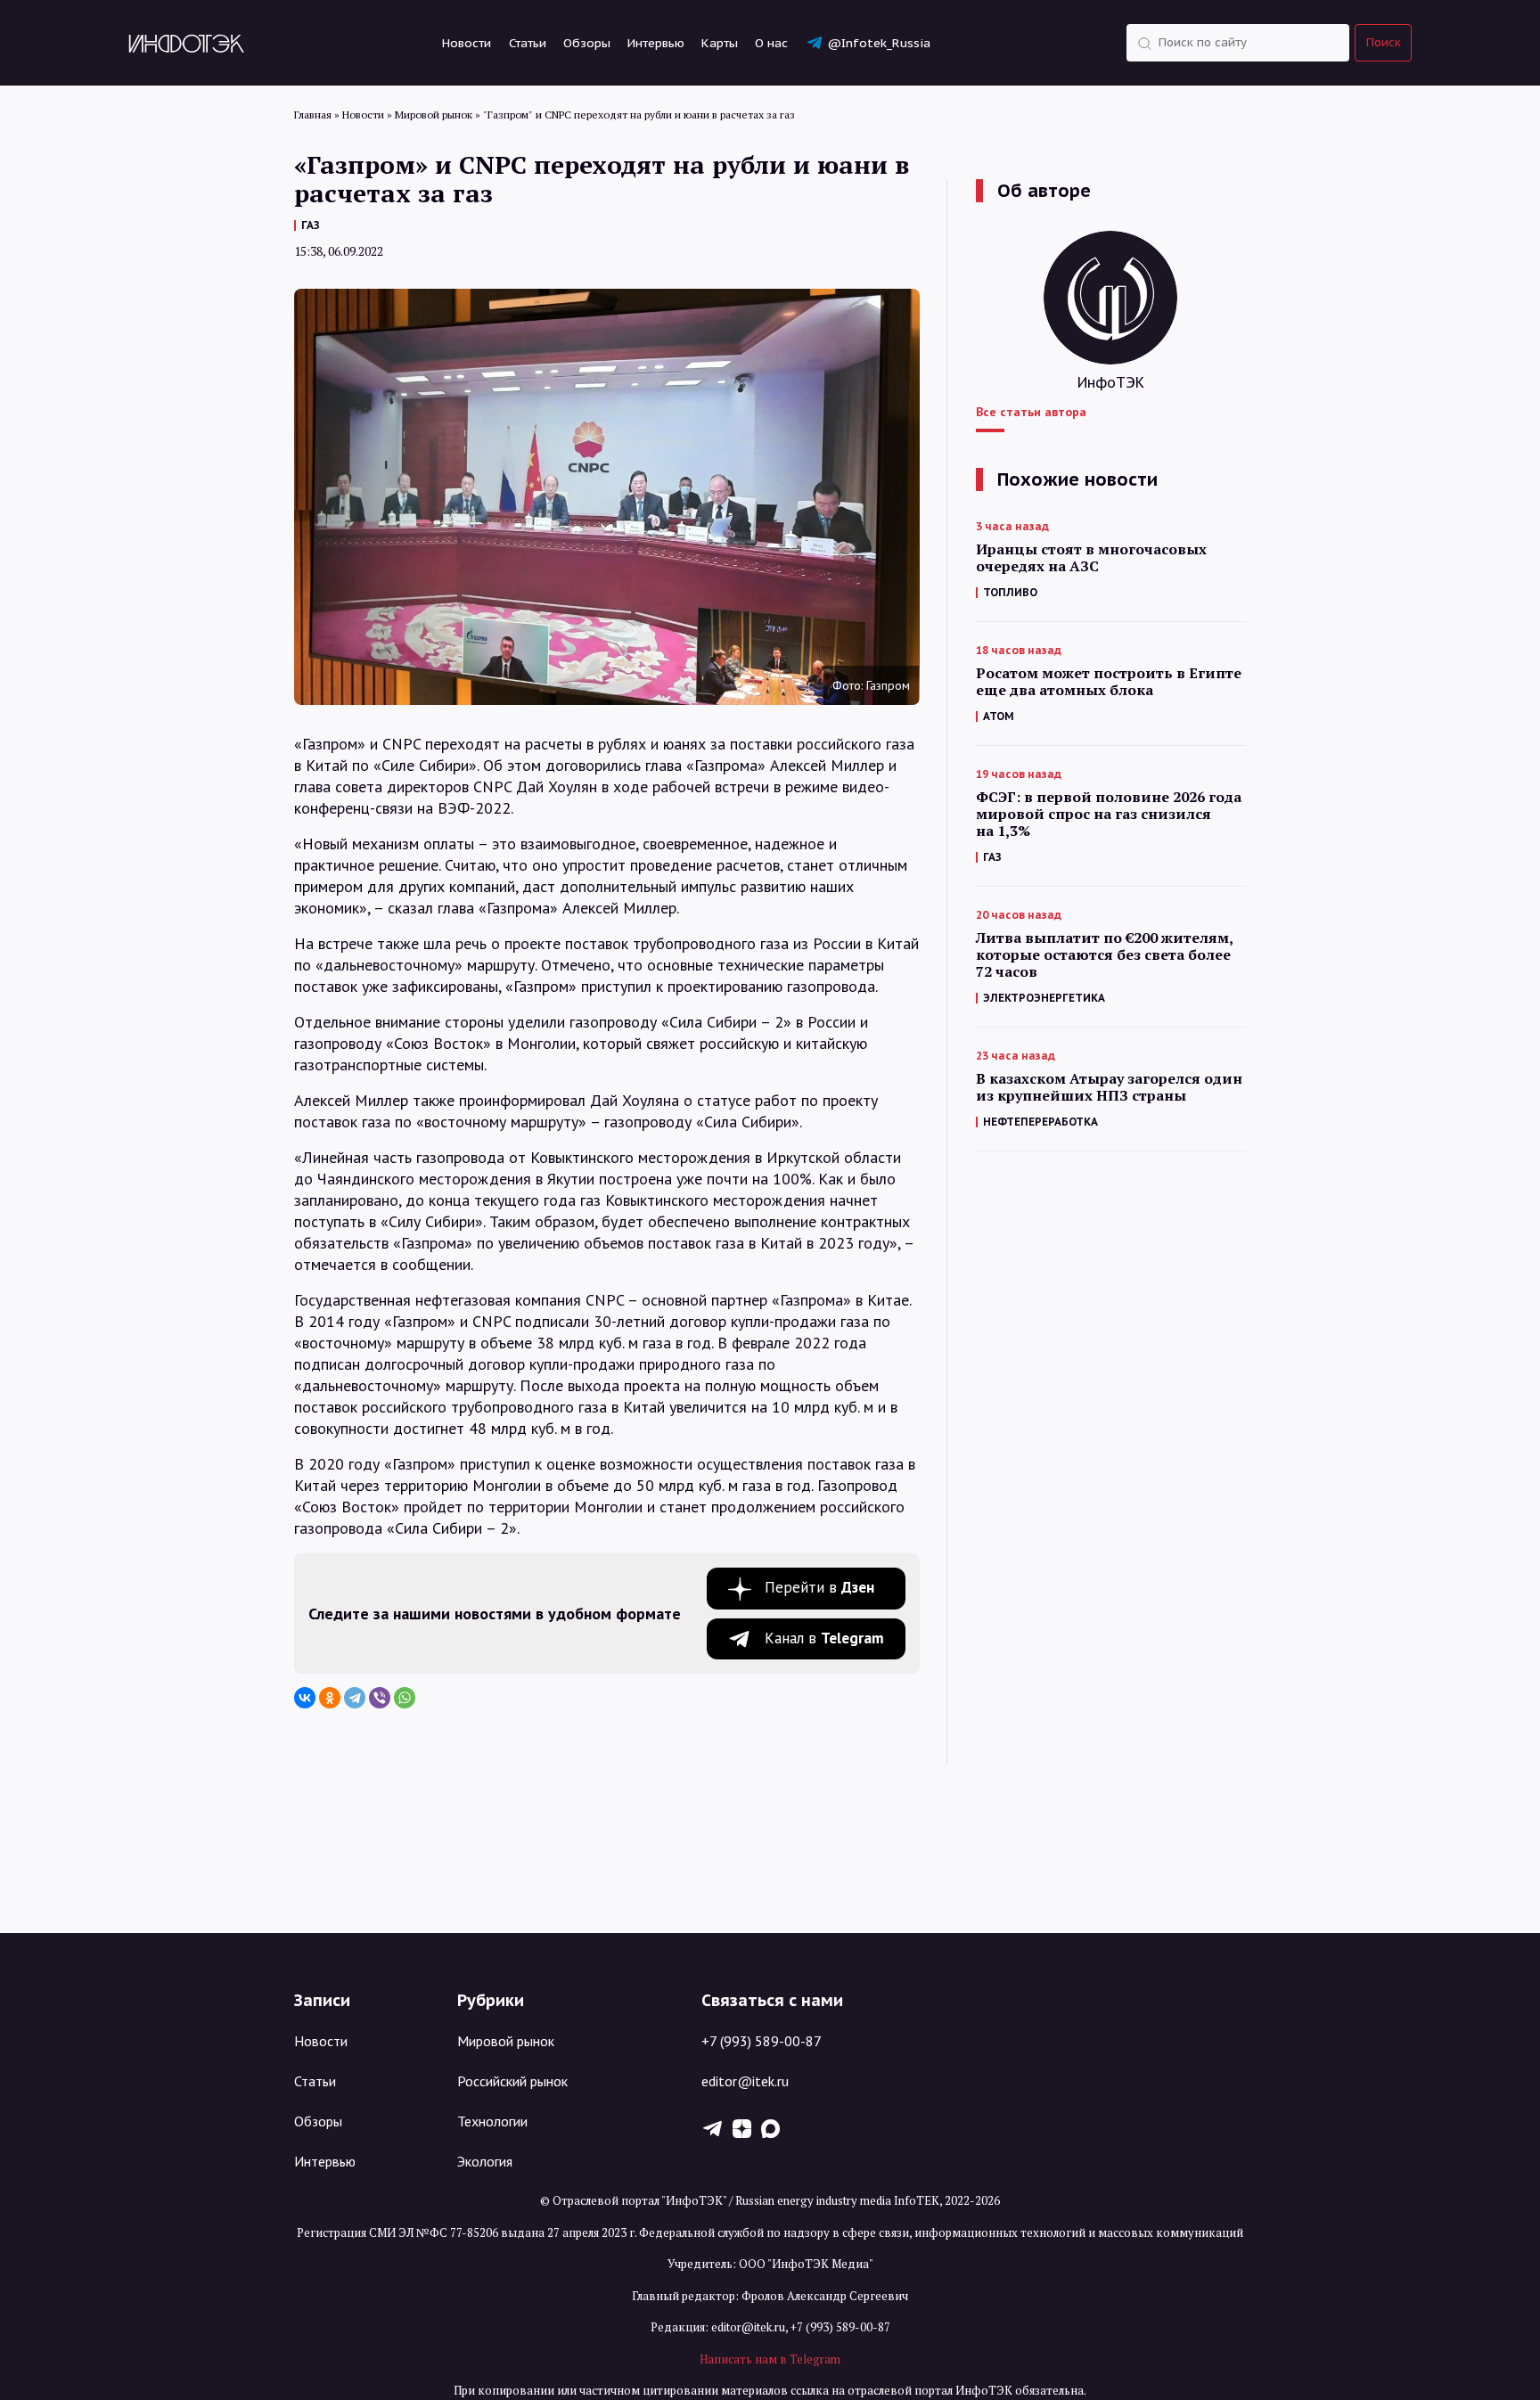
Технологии (492, 2121)
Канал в (824, 1638)
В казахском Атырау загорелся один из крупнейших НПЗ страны (1109, 1087)
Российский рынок (512, 2081)
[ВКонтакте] (305, 1698)
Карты (720, 43)
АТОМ (999, 716)
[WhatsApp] (405, 1698)
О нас (771, 43)
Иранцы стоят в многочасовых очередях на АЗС (1091, 558)
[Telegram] (355, 1698)
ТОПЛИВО (1010, 592)
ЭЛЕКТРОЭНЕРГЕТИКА (1044, 998)
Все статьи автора (1031, 412)
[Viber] (380, 1698)
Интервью (656, 43)
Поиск (1384, 42)
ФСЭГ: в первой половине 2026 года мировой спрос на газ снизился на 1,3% (1109, 814)
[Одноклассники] (330, 1698)
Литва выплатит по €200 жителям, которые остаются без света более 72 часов (1104, 955)
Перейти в (819, 1587)
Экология (485, 2161)
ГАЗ (311, 225)
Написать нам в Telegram (770, 2359)
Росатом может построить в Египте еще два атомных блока (1109, 682)
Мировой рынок (506, 2041)
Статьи (528, 43)
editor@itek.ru (745, 2081)
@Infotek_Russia (879, 43)
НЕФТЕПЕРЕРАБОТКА (1040, 1122)
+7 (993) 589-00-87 (762, 2041)
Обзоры (587, 43)
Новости (467, 43)
